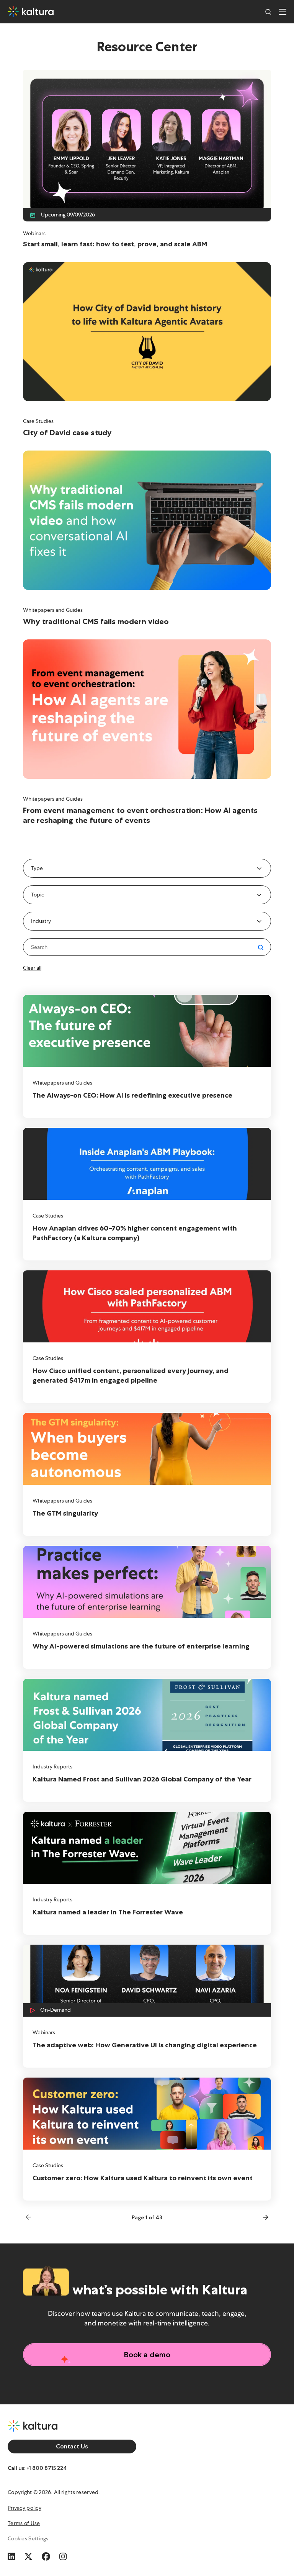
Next (264, 2217)
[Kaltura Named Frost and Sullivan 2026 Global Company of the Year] (147, 1740)
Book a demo (147, 2355)
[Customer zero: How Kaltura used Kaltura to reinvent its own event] (147, 2139)
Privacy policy (24, 2508)
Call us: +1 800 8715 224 (37, 2468)
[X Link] (28, 2555)
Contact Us (72, 2446)
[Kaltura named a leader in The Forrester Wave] (147, 1873)
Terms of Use (24, 2523)
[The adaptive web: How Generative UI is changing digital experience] (147, 2006)
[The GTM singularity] (147, 1474)
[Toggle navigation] (283, 11)
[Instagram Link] (63, 2555)
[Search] (268, 11)
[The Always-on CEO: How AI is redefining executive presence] (147, 1056)
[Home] (31, 11)
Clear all (32, 968)
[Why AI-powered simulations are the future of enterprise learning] (147, 1607)
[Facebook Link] (46, 2555)
